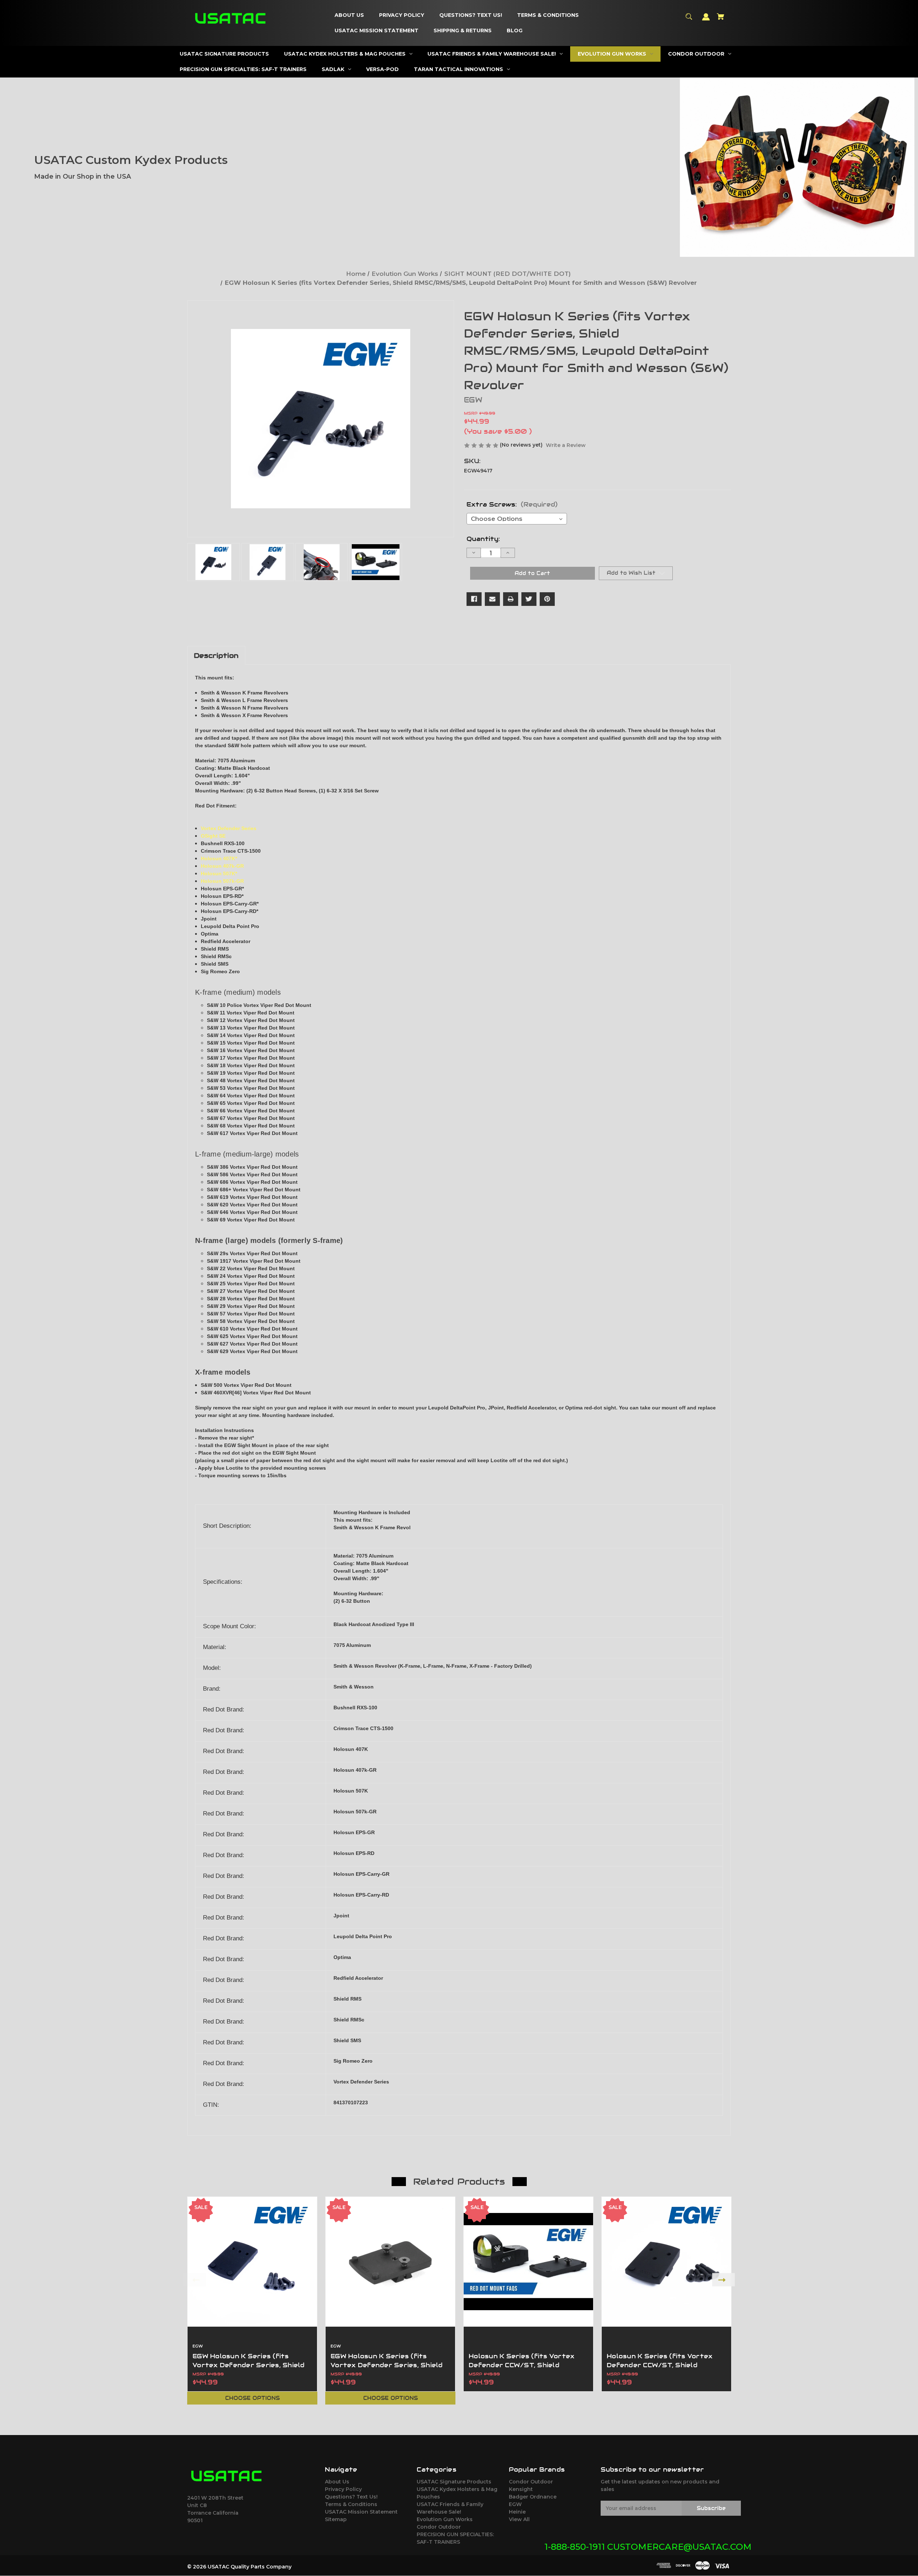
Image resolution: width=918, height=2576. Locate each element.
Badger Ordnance (533, 2497)
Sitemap (336, 2519)
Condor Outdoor (439, 2527)
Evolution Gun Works (445, 2519)
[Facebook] (474, 599)
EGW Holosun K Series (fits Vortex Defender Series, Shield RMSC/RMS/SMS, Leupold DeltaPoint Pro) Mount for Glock (251, 2370)
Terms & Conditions (351, 2504)
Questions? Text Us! (351, 2497)
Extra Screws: (512, 504)
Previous (195, 2280)
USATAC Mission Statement (361, 2512)
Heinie (517, 2512)
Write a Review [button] (566, 445)
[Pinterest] (547, 599)
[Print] (511, 599)
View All (519, 2519)
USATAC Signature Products (454, 2482)
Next (723, 2280)
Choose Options (252, 2398)
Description (216, 655)
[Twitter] (529, 599)
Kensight (521, 2489)
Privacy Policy (343, 2489)
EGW (515, 2504)
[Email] (492, 599)
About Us (337, 2482)
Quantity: (483, 539)
